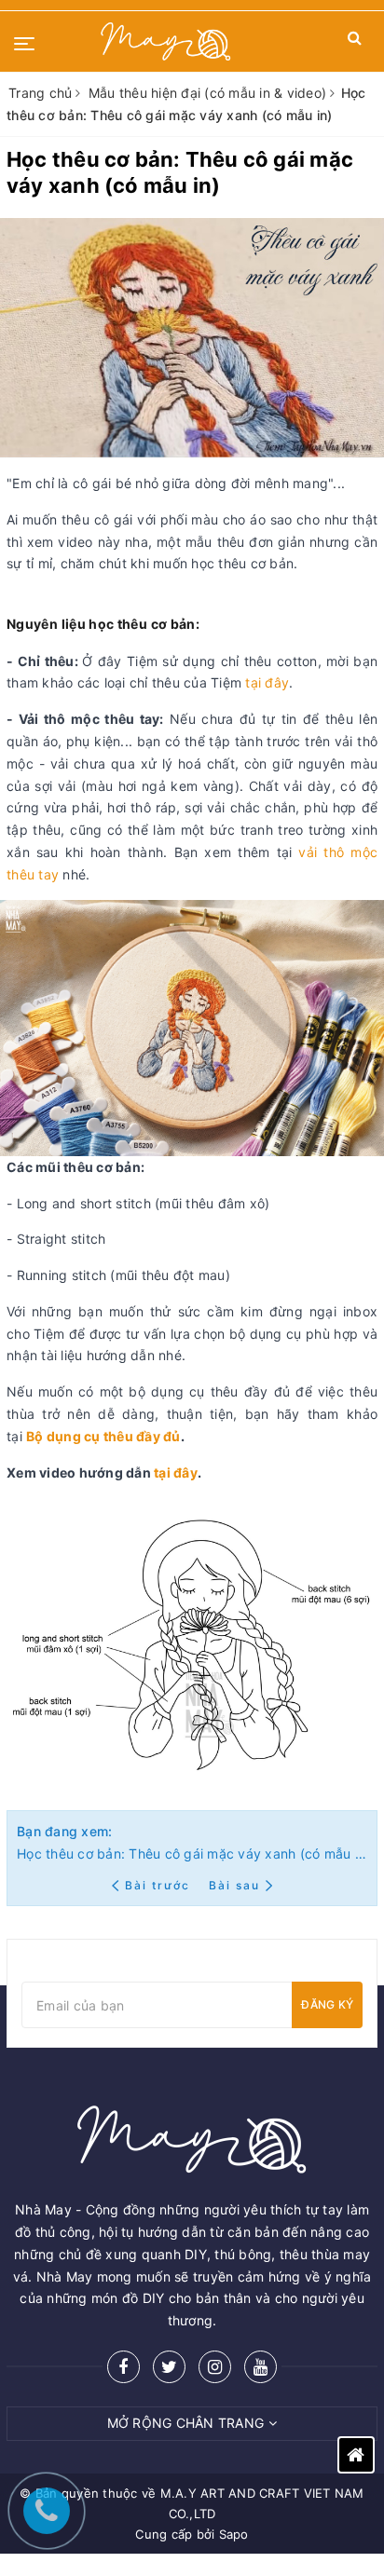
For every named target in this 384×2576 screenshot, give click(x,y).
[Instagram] (215, 2367)
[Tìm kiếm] (355, 41)
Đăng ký (327, 2004)
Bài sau (234, 1885)
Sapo (234, 2534)
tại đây (267, 682)
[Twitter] (169, 2367)
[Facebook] (123, 2367)
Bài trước (159, 1885)
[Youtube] (261, 2367)
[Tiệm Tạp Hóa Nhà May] (166, 41)
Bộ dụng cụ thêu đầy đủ (103, 1436)
